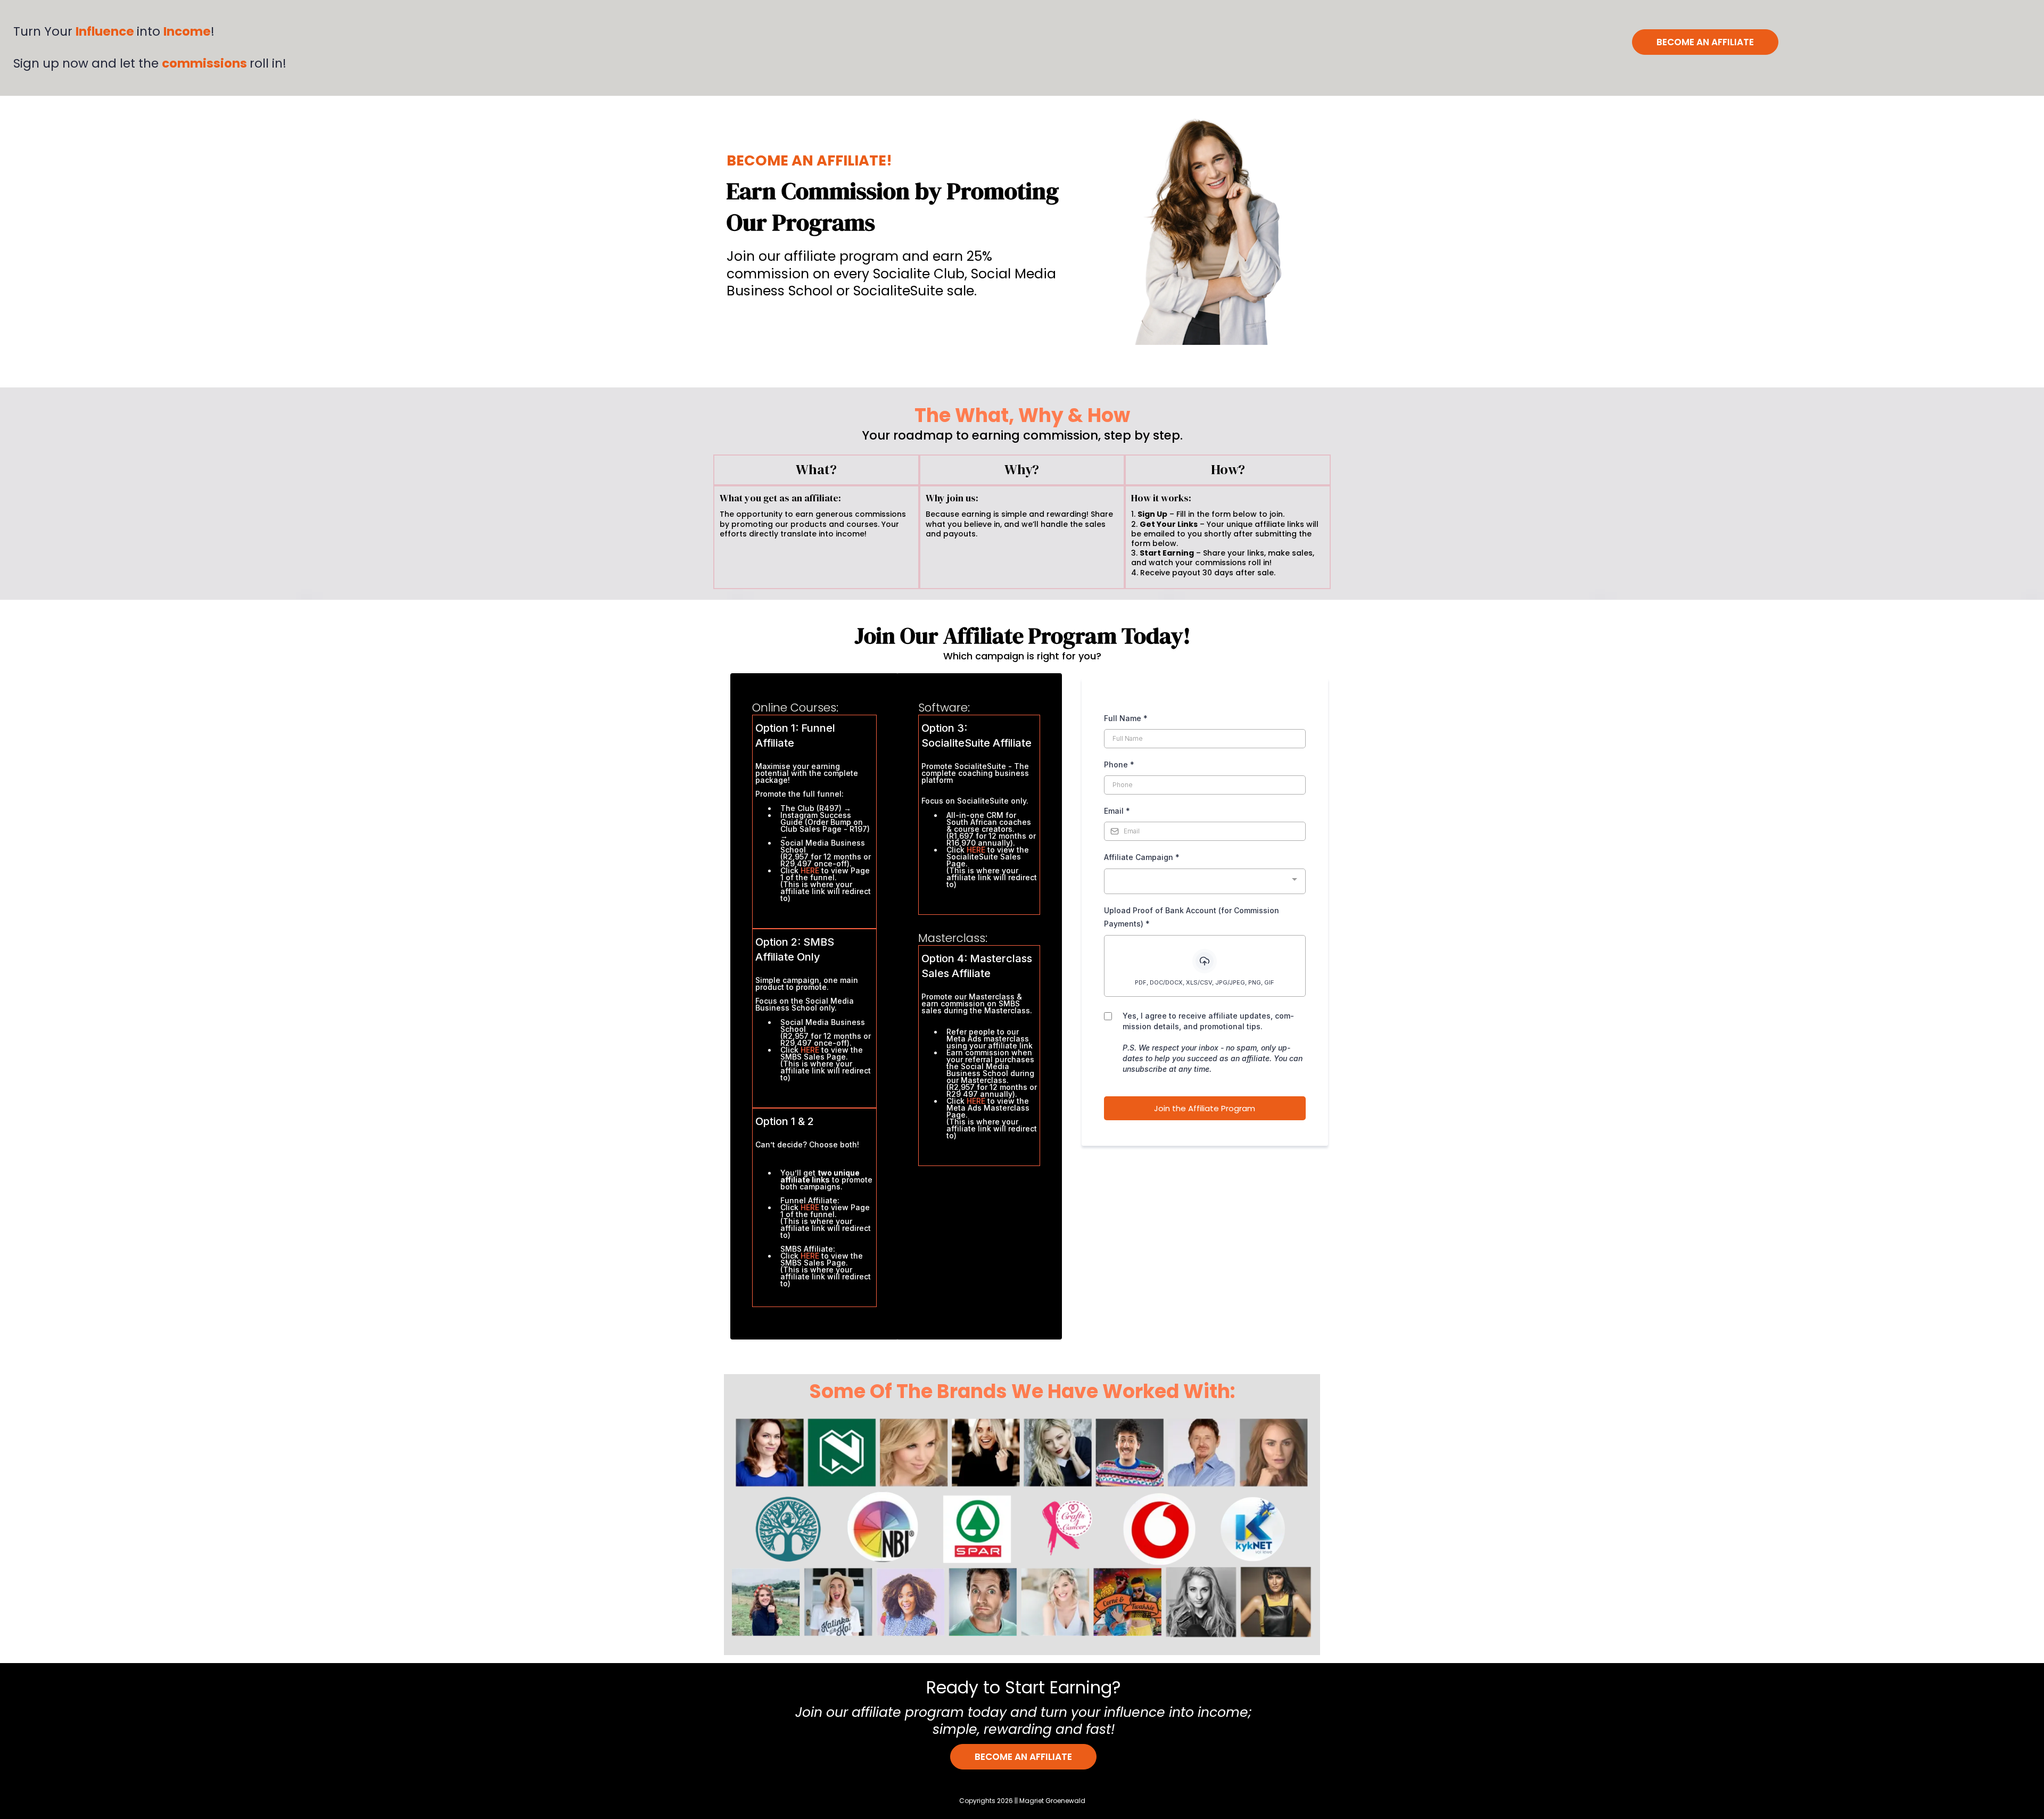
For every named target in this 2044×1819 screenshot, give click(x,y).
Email (1117, 811)
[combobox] (1205, 882)
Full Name (1126, 718)
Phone (1119, 764)
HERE (811, 870)
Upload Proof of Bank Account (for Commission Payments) (1192, 917)
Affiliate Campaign (1142, 857)
